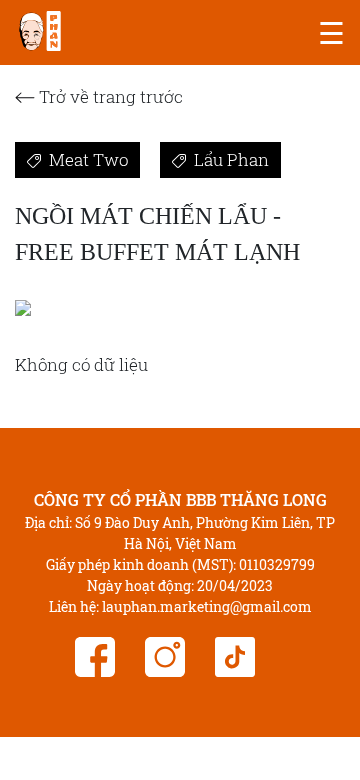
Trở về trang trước (109, 96)
